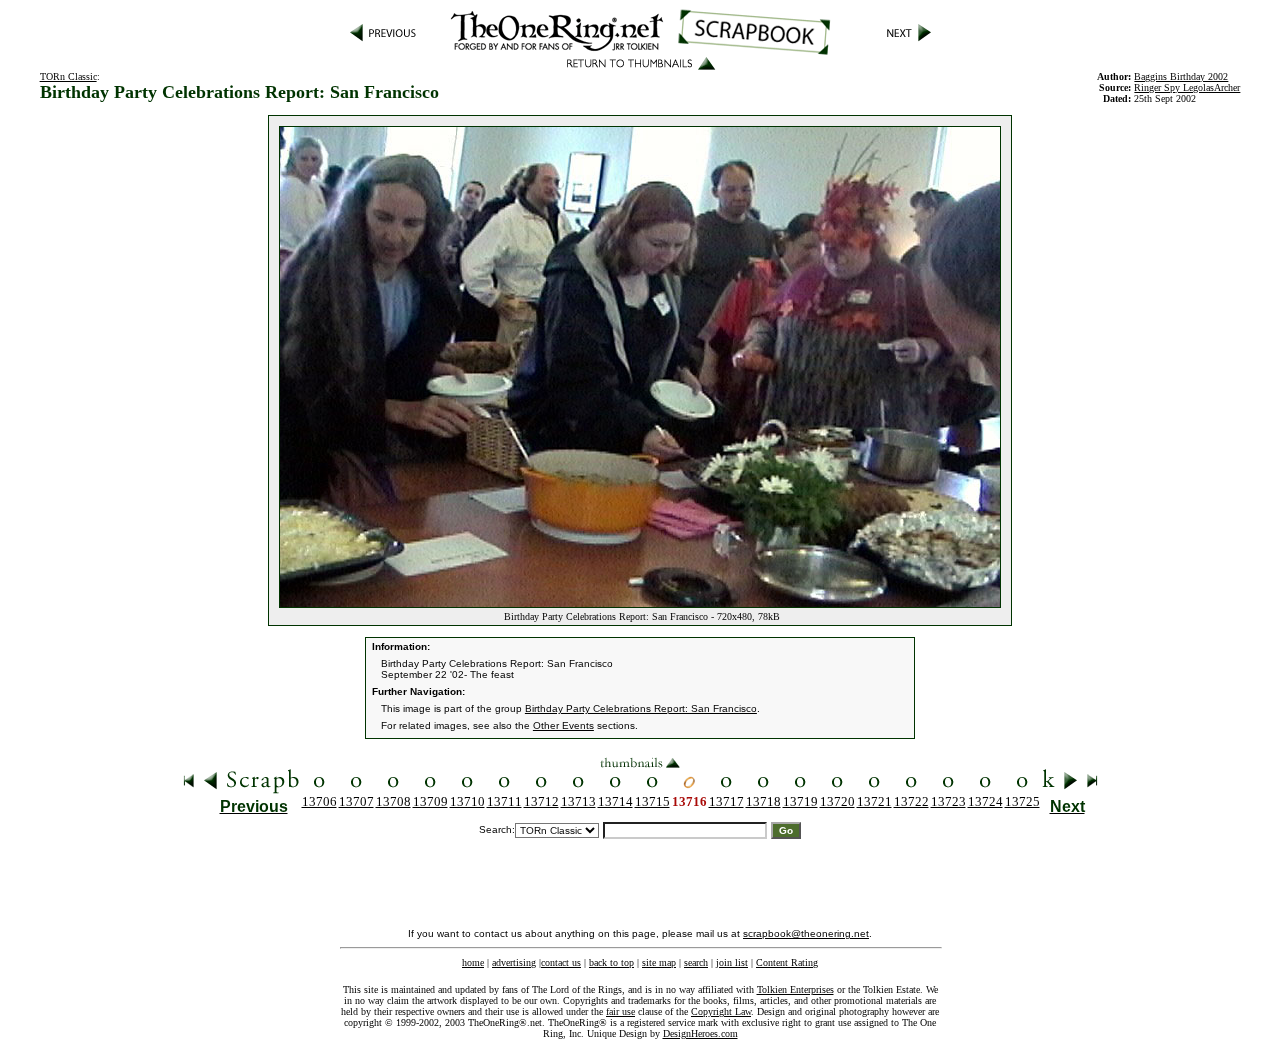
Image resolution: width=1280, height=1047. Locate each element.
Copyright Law (721, 1011)
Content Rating (787, 962)
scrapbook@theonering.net (806, 933)
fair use (620, 1011)
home (473, 962)
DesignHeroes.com (700, 1033)
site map (659, 962)
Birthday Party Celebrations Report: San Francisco (641, 708)
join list (732, 962)
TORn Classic (68, 76)
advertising (514, 962)
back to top (611, 962)
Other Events (563, 725)
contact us (561, 962)
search (696, 962)
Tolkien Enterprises (795, 989)
